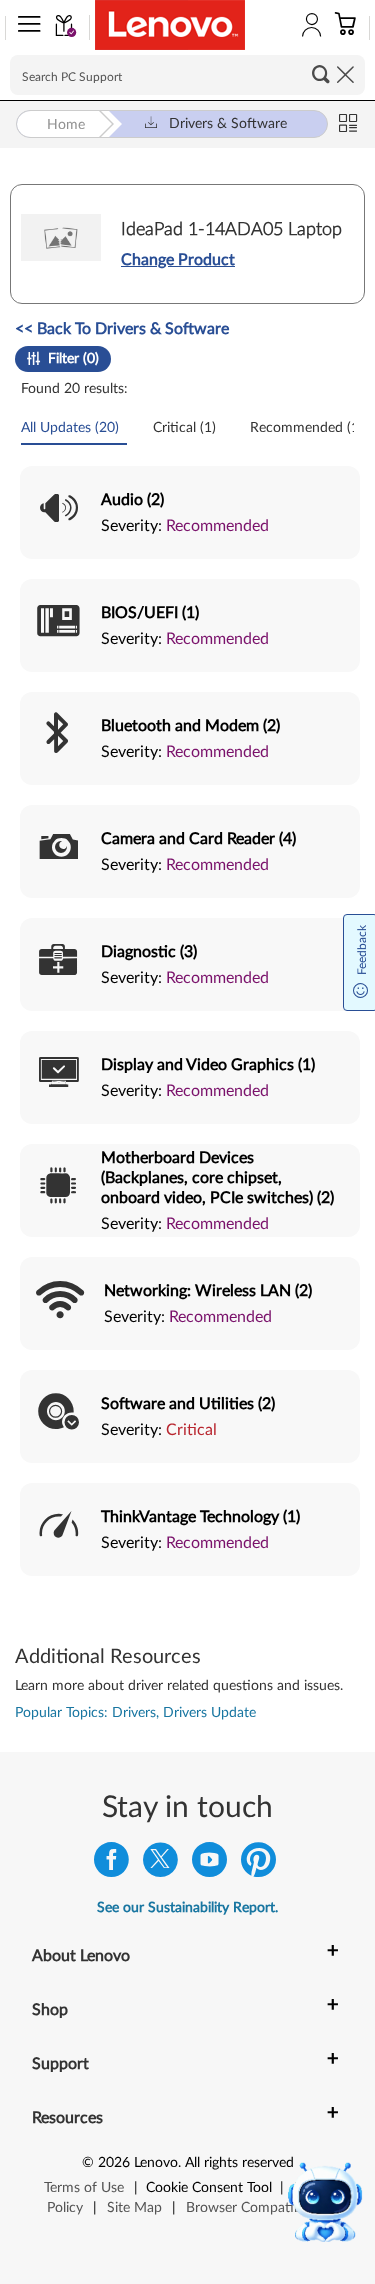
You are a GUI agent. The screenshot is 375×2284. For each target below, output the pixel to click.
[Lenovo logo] (170, 25)
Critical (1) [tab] (186, 428)
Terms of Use (84, 2188)
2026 (114, 2163)
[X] (160, 1864)
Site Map (134, 2208)
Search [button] (321, 74)
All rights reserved (239, 2163)
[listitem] (190, 512)
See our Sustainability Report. (187, 1908)
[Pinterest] (258, 1864)
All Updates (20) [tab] (72, 428)
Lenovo (156, 2163)
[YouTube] (209, 1864)
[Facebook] (111, 1864)
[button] (25, 28)
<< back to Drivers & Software (122, 329)
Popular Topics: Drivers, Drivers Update (135, 1713)
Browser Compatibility (254, 2208)
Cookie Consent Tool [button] (209, 2188)
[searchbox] (187, 75)
